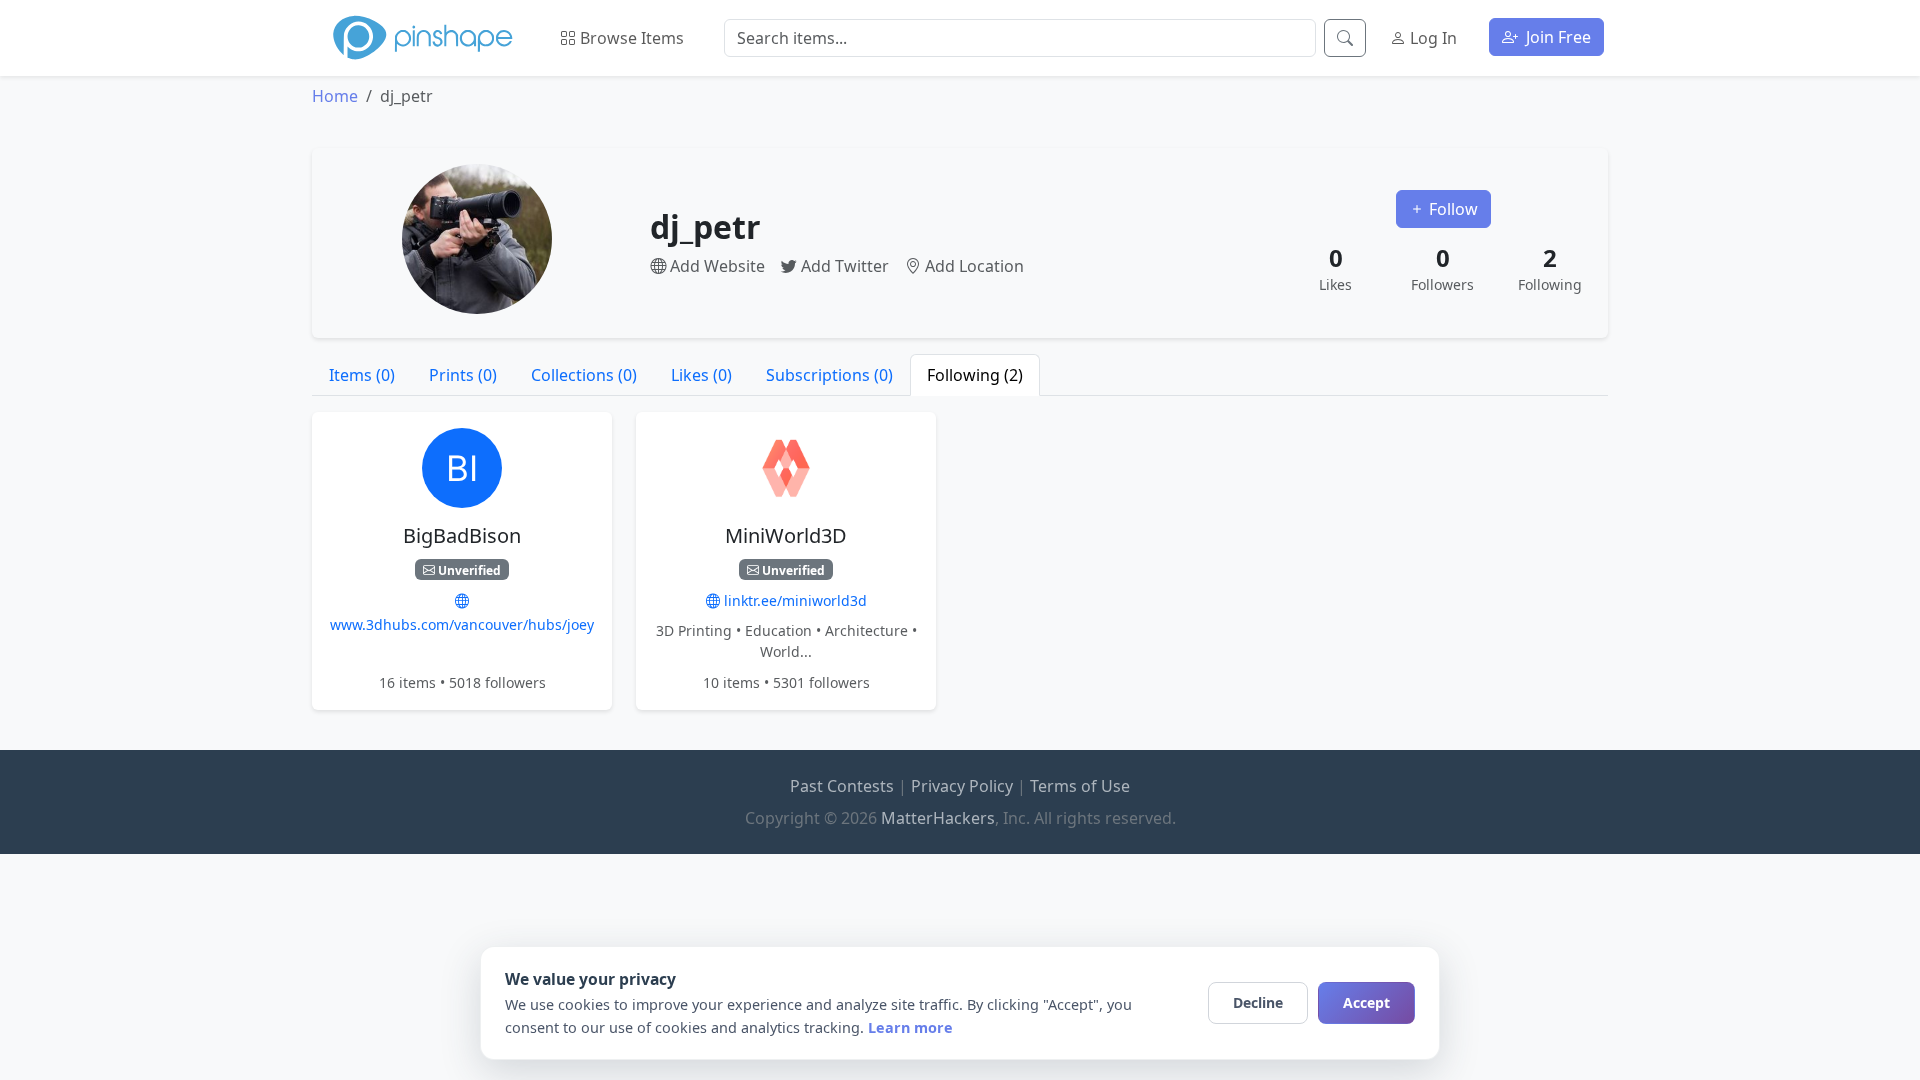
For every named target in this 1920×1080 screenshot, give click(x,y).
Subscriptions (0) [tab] (829, 375)
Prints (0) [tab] (463, 375)
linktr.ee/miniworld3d (793, 600)
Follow (1451, 209)
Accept (1366, 1002)
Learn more (910, 1027)
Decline (1258, 1002)
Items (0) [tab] (362, 375)
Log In (1431, 38)
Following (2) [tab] (975, 375)
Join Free (1556, 37)
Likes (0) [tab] (701, 375)
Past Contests (842, 786)
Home (335, 96)
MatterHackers (938, 818)
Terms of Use (1080, 786)
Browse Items (630, 38)
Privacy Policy (962, 786)
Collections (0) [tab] (584, 375)
